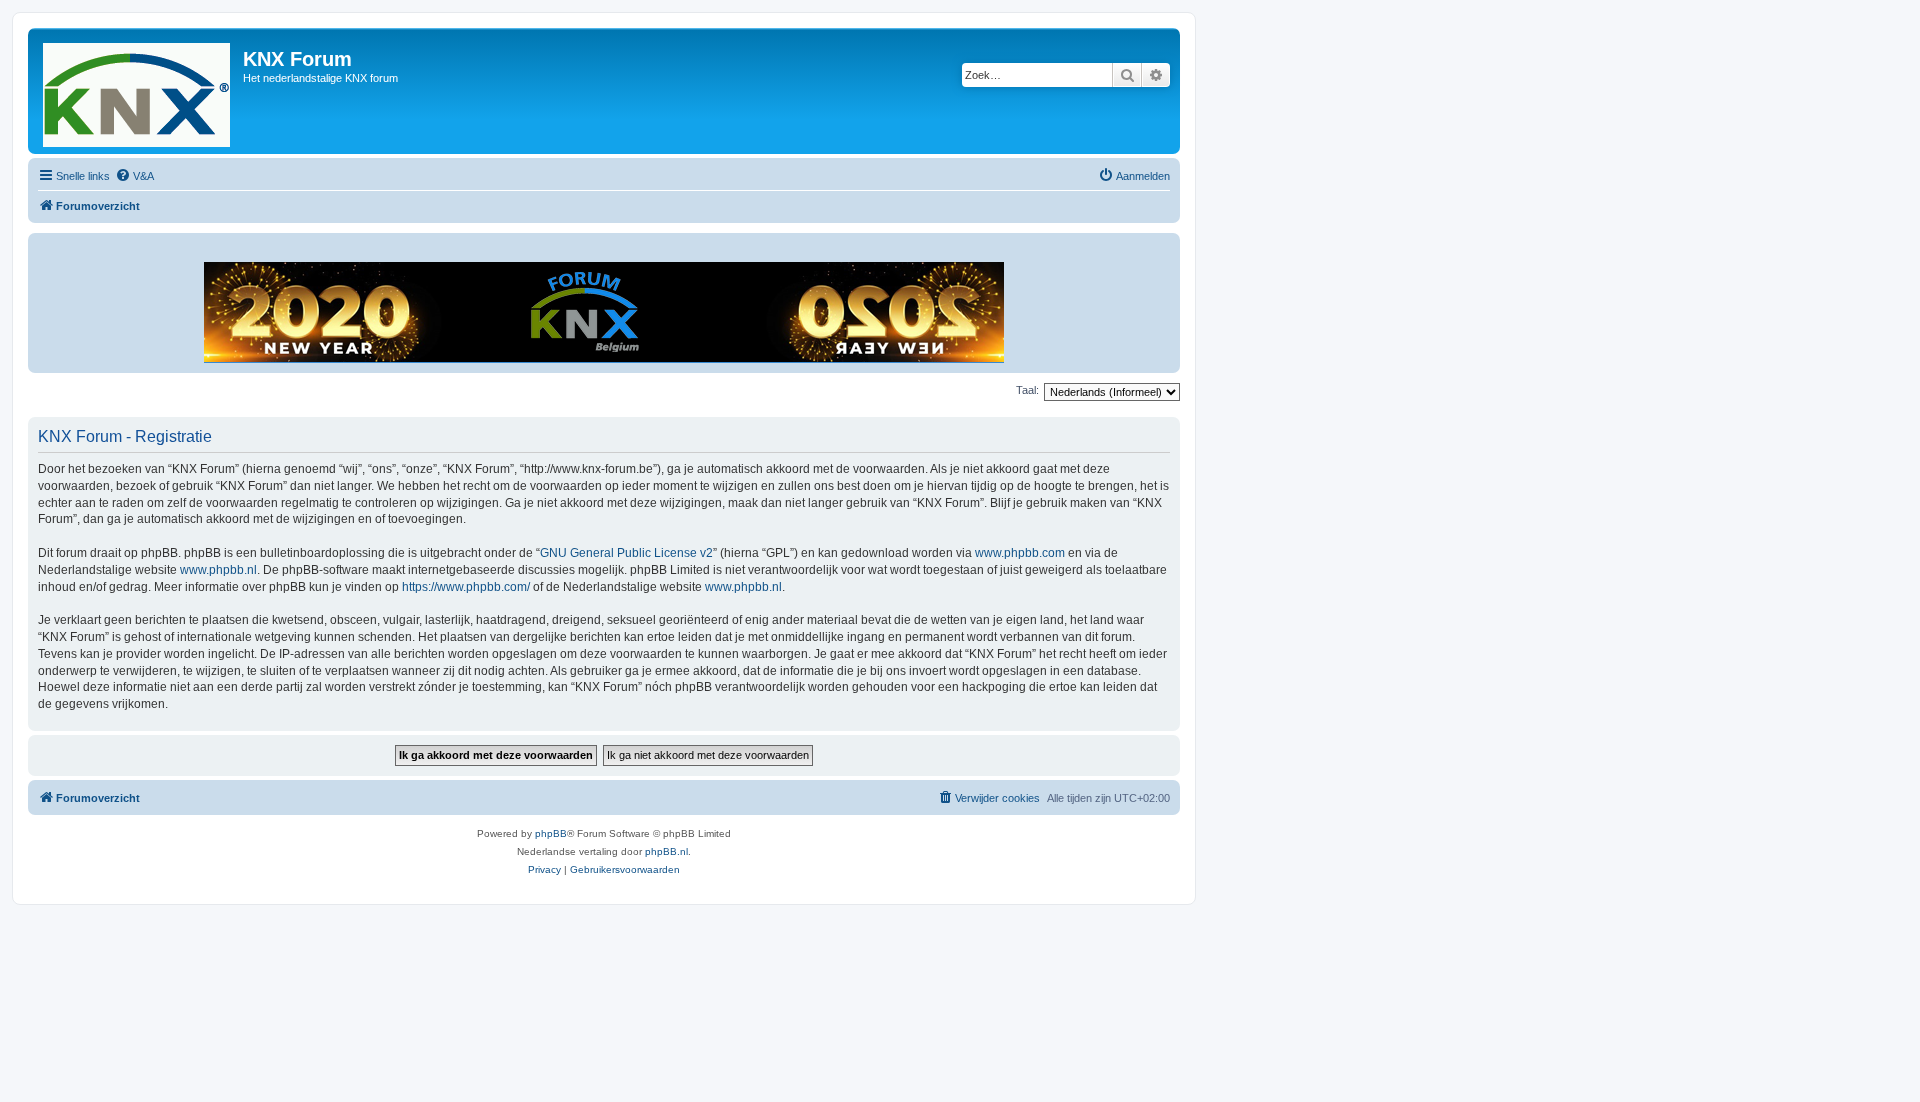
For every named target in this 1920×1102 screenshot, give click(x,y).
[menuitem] (134, 176)
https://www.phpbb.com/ (466, 587)
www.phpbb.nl (218, 570)
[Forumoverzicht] (138, 91)
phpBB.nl (666, 851)
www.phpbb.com (1020, 553)
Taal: (1027, 390)
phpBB (551, 833)
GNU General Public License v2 (626, 553)
